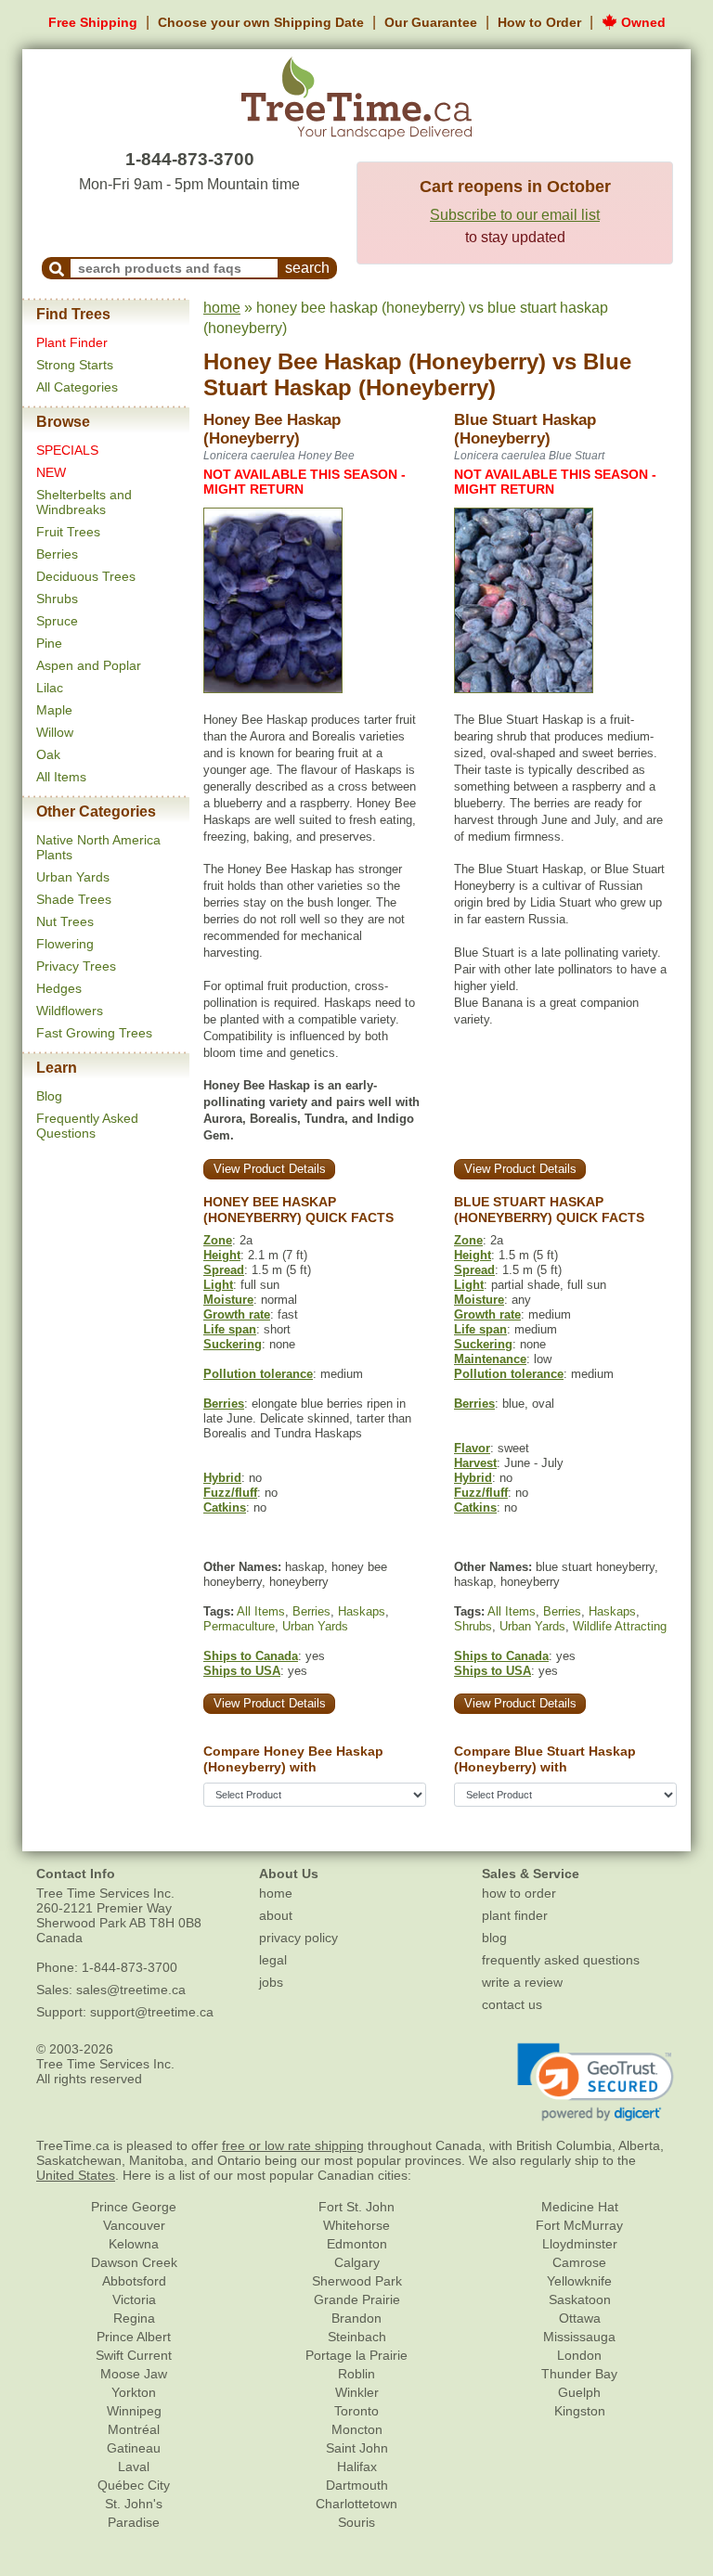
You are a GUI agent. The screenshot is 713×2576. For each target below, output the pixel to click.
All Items (61, 777)
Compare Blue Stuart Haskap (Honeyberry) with (545, 1759)
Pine (49, 643)
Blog (49, 1096)
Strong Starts (75, 365)
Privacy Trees (76, 966)
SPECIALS (67, 450)
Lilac (50, 688)
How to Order (539, 22)
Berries (57, 554)
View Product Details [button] (270, 1169)
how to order (519, 1893)
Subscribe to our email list (515, 215)
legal (273, 1960)
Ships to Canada (251, 1656)
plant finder (515, 1915)
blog (494, 1938)
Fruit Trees (68, 532)
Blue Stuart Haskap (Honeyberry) (417, 375)
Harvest (475, 1463)
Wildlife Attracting (620, 1626)
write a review (522, 1982)
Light (218, 1285)
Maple (54, 710)
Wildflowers (70, 1011)
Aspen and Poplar (89, 665)
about (276, 1915)
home (222, 308)
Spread (224, 1270)
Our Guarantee (431, 22)
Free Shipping (93, 22)
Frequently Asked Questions (87, 1126)
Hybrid (222, 1478)
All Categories (77, 387)
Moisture (228, 1300)
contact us (512, 2004)
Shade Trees (74, 899)
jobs (271, 1982)
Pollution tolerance (258, 1374)
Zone (218, 1240)
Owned (642, 22)
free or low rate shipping (293, 2145)
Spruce (57, 621)
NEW (51, 472)
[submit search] (57, 268)
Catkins (225, 1507)
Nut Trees (65, 921)
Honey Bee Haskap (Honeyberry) (375, 361)
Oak (48, 754)
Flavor (472, 1448)
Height (222, 1255)
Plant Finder (72, 342)
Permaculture (239, 1626)
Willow (55, 732)
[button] (596, 2082)
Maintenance (490, 1359)
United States (76, 2175)
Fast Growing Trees (94, 1033)
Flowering (65, 944)
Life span (230, 1329)
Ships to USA (242, 1671)
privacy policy (298, 1938)
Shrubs (57, 599)
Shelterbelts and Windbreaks (84, 502)
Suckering (233, 1344)
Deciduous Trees (86, 576)
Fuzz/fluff (230, 1493)
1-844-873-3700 (190, 159)
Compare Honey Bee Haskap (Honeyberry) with (293, 1759)
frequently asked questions (561, 1960)
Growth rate (237, 1314)
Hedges (59, 988)
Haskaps (362, 1611)
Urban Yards (73, 877)
